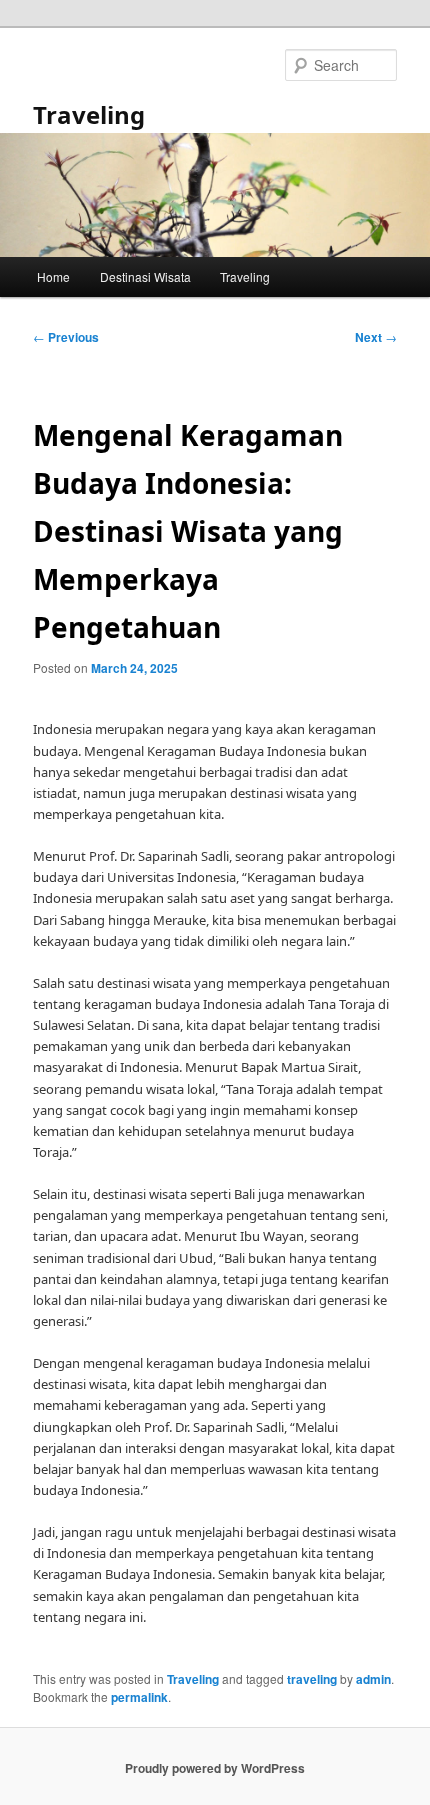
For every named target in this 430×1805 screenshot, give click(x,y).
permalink (139, 1697)
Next (376, 337)
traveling (312, 1679)
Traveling (89, 114)
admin (373, 1679)
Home (53, 276)
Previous (66, 337)
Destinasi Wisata (145, 276)
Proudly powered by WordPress (215, 1768)
